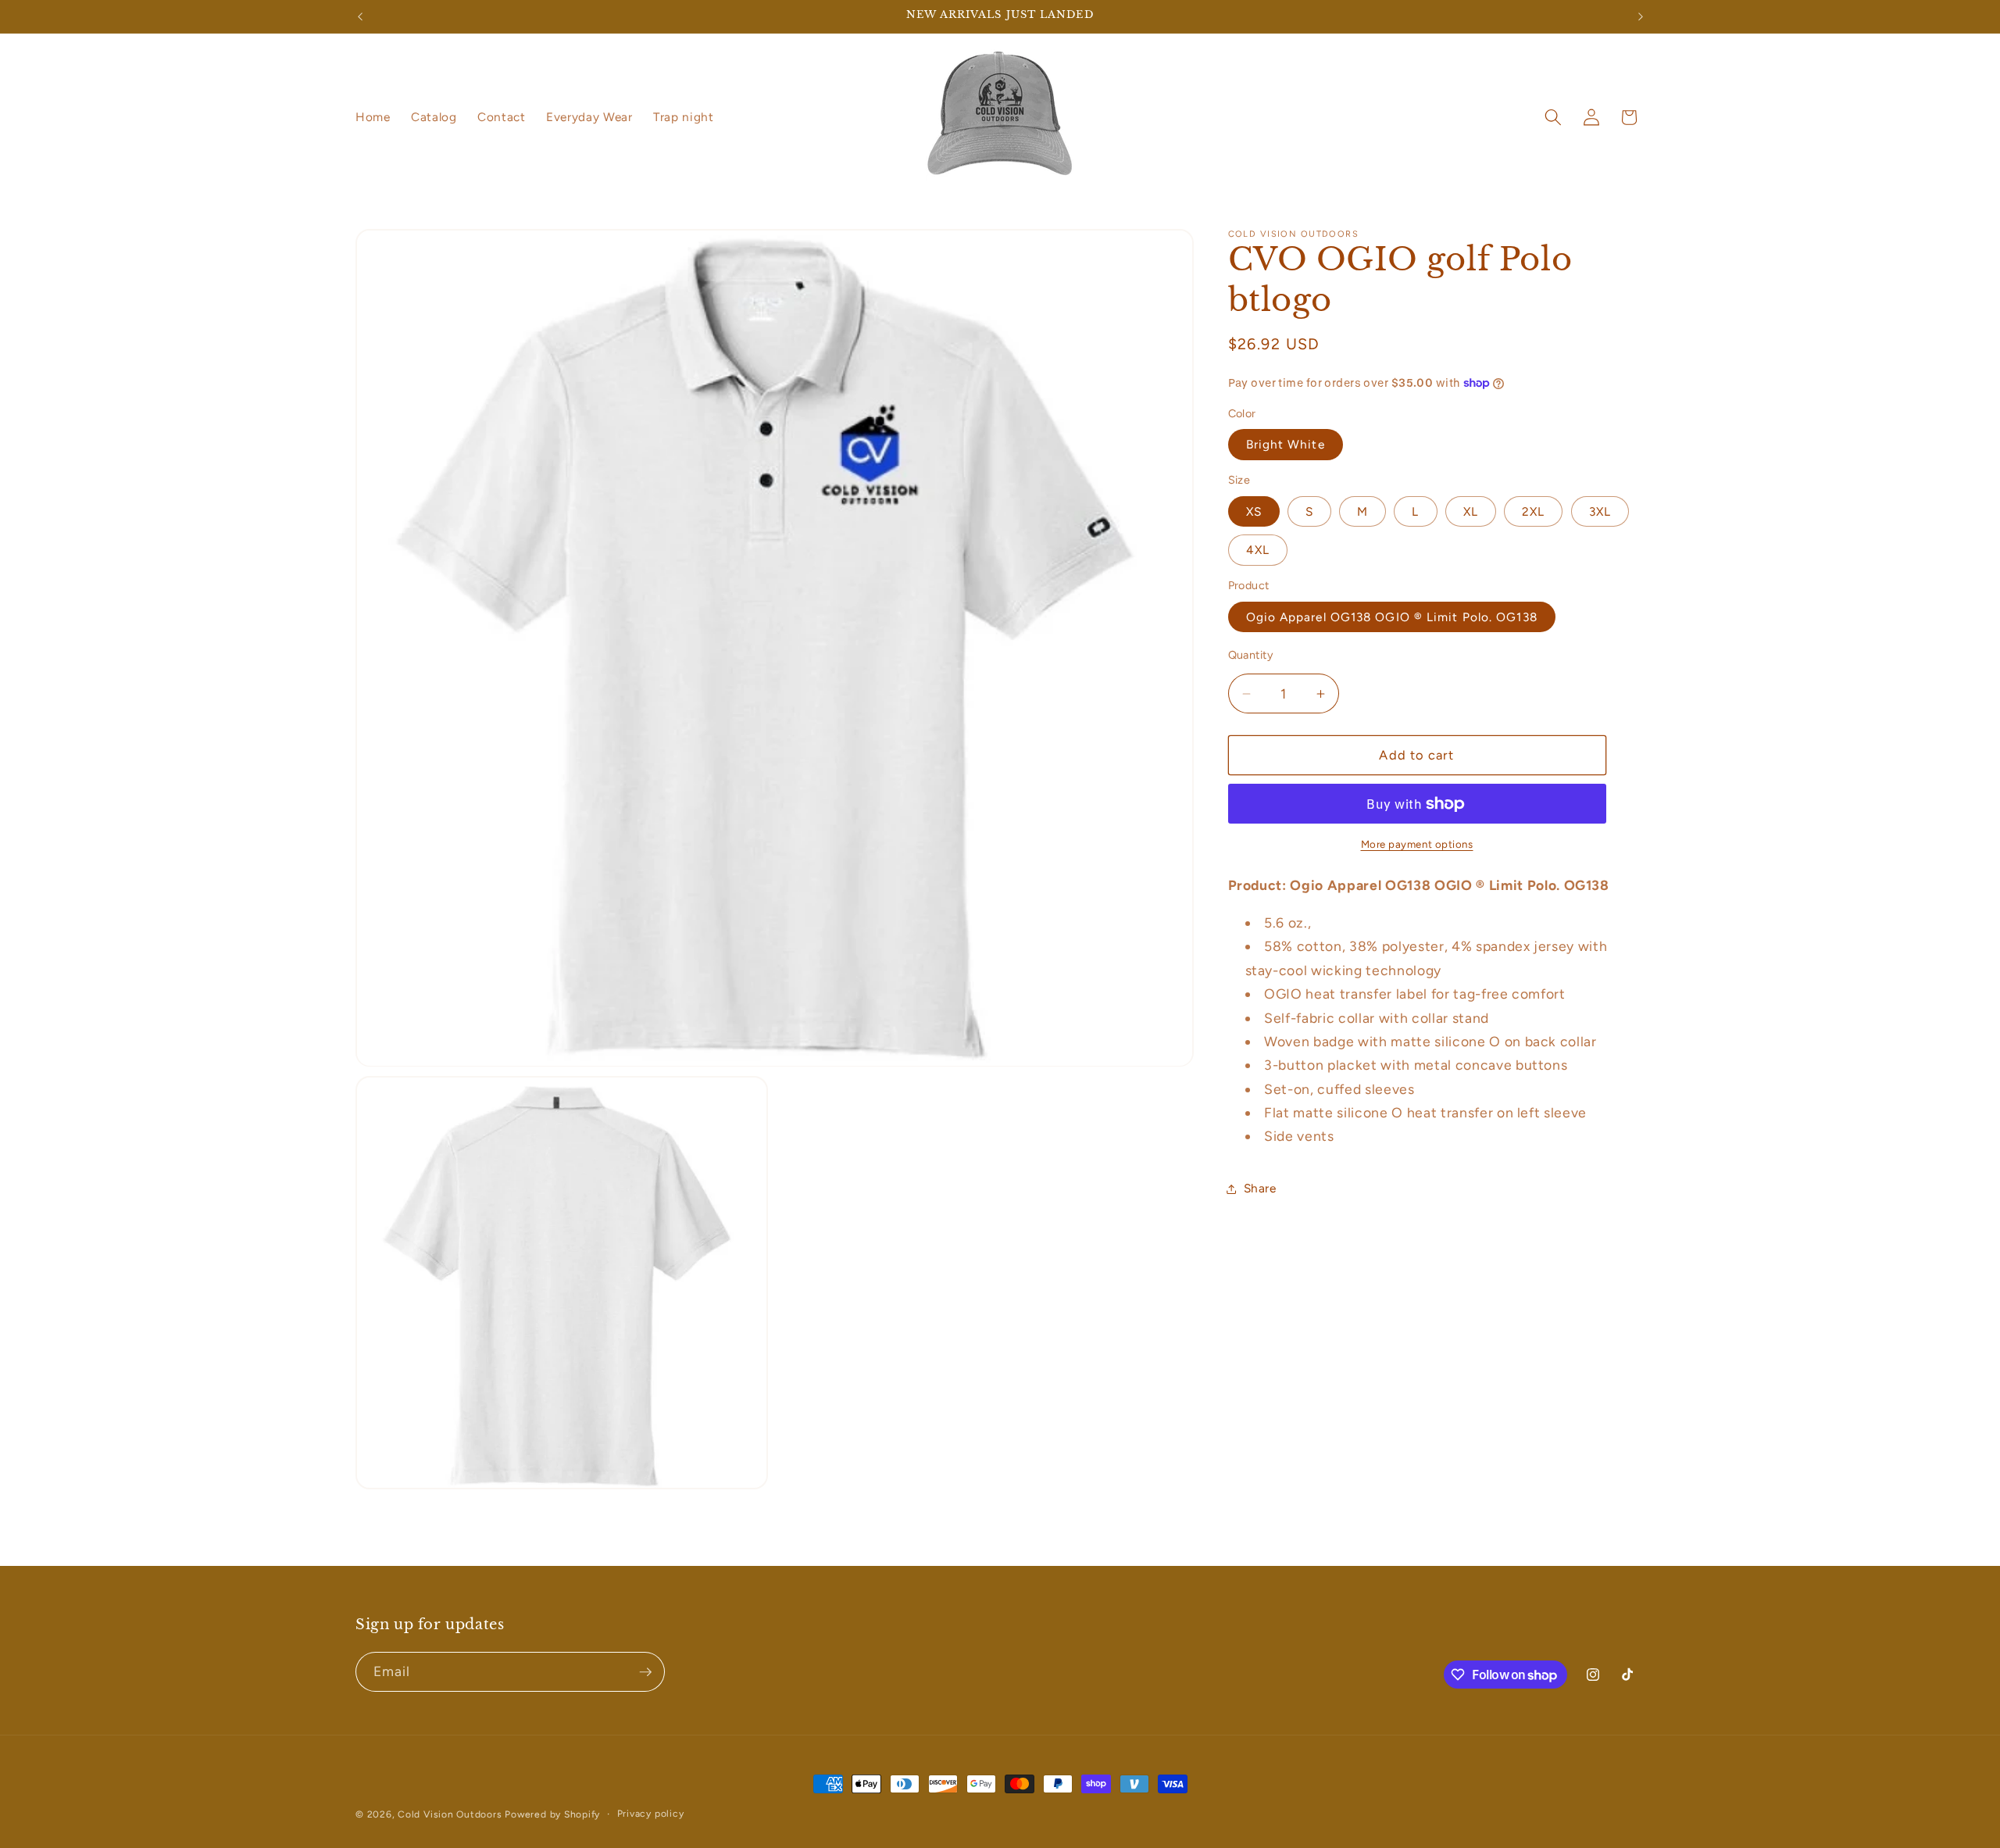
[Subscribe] (645, 1672)
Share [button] (1260, 1189)
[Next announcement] (1641, 16)
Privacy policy (651, 1814)
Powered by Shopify (552, 1814)
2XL (1533, 511)
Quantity (1251, 655)
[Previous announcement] (360, 16)
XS (1254, 511)
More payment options (1417, 845)
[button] (1553, 117)
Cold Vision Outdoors (450, 1814)
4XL (1258, 550)
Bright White (1286, 445)
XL (1471, 511)
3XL (1600, 511)
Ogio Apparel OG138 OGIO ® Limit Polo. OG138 (1392, 617)
